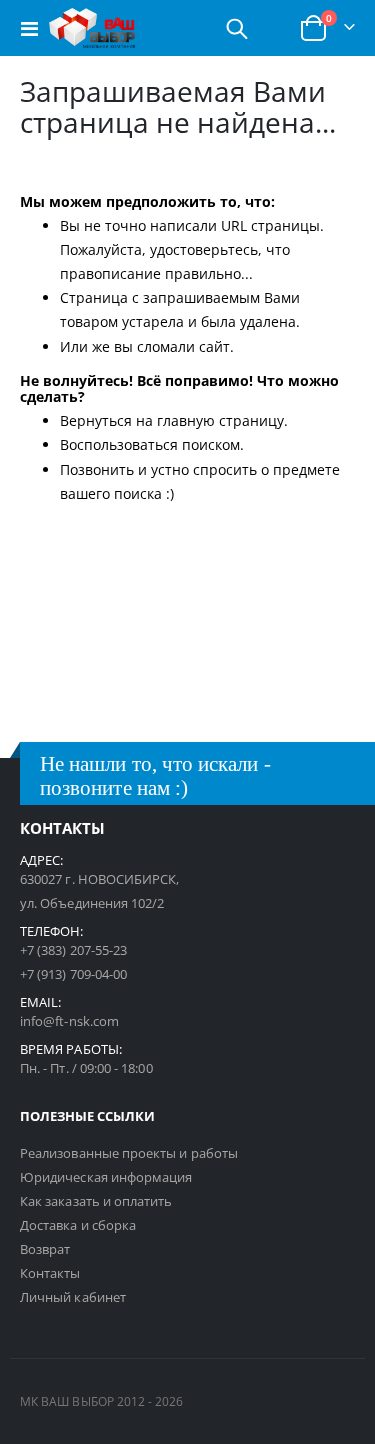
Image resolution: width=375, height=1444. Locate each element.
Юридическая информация (106, 1177)
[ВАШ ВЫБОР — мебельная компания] (92, 28)
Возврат (45, 1249)
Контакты (50, 1273)
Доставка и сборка (78, 1225)
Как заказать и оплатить (96, 1201)
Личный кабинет (73, 1297)
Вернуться (96, 420)
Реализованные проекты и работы (129, 1153)
